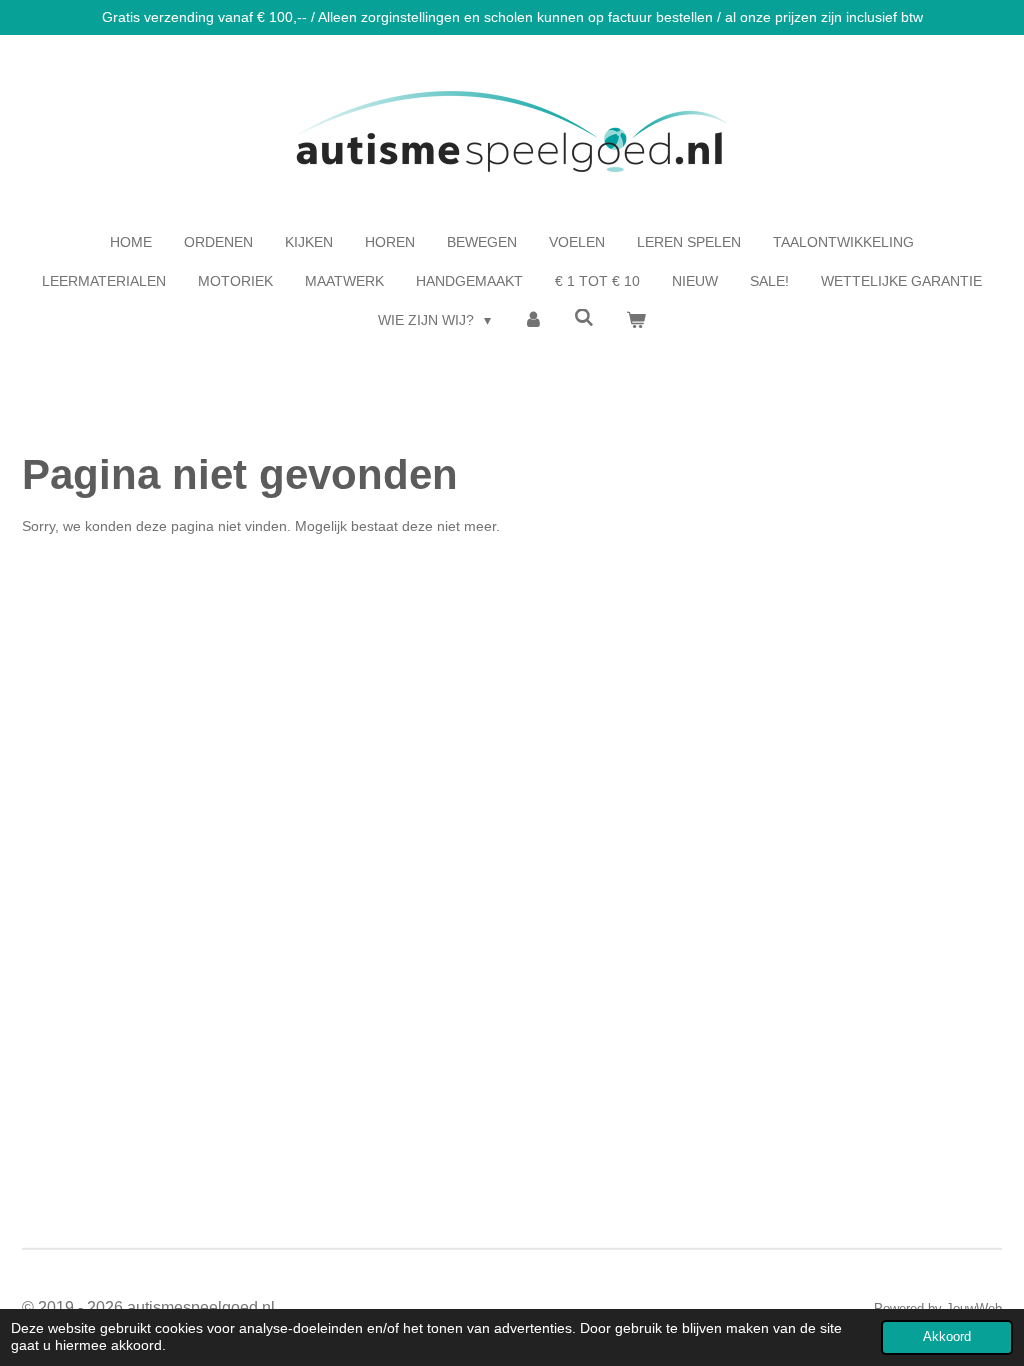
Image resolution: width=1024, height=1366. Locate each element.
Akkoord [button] (947, 1337)
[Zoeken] (585, 318)
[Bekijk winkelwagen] (636, 320)
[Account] (533, 320)
